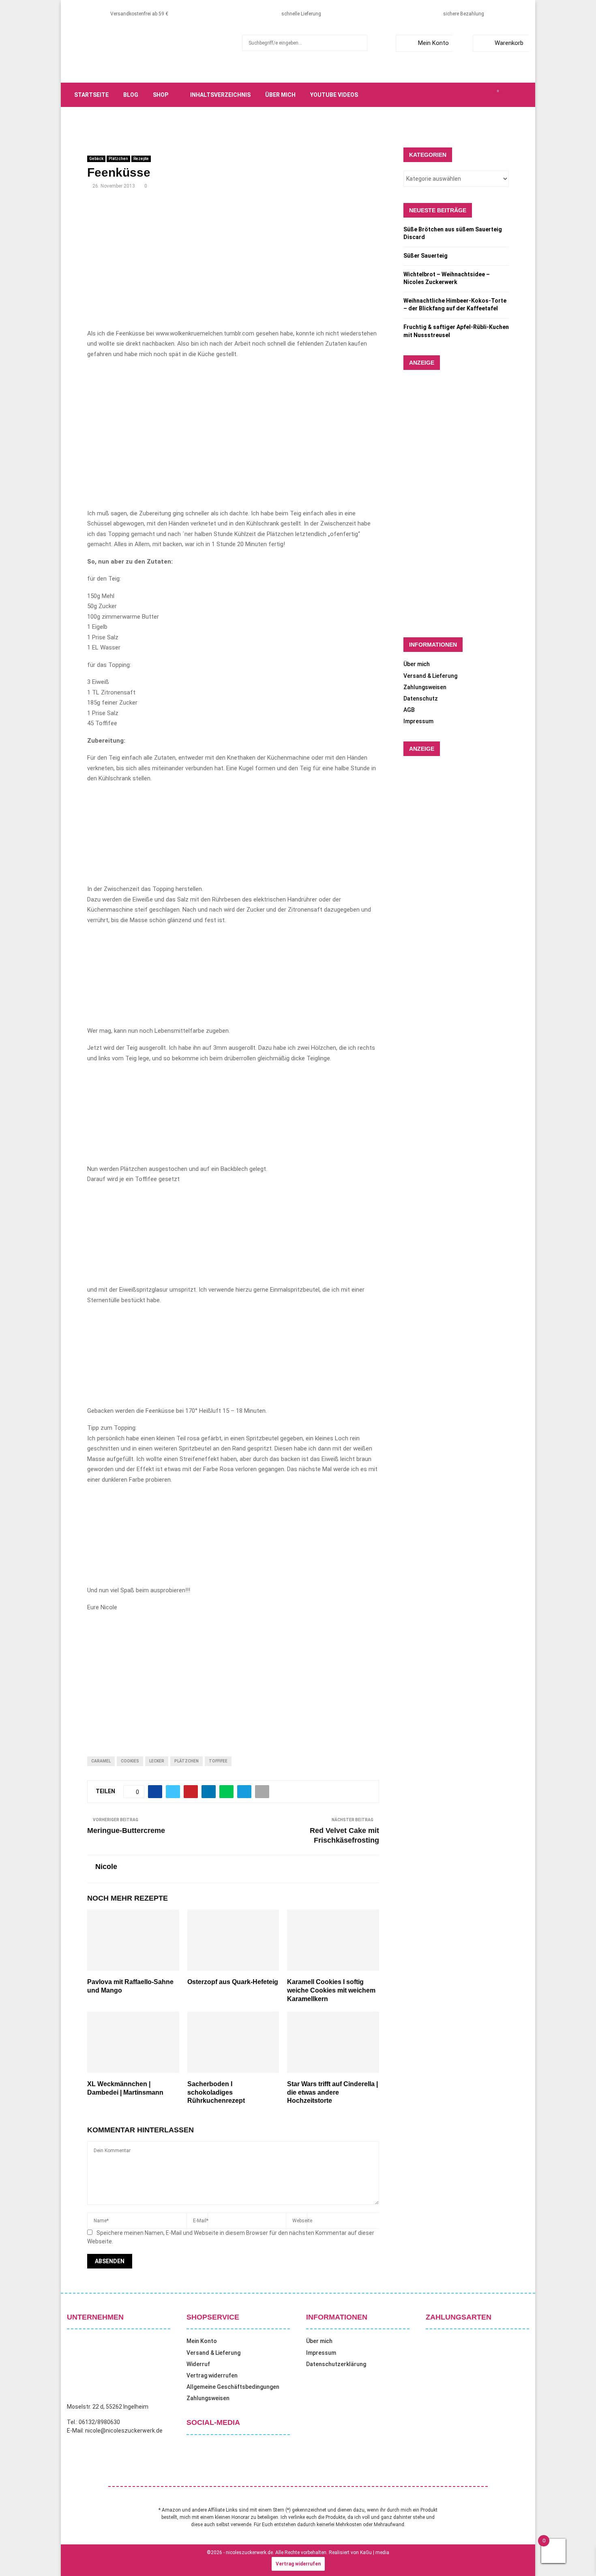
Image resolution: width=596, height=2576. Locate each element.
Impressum (418, 721)
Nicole (106, 1867)
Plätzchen (118, 159)
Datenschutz (421, 698)
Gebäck (96, 159)
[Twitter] (462, 95)
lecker (157, 1761)
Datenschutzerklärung (336, 2364)
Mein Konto (433, 43)
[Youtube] (489, 95)
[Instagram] (471, 95)
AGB (409, 710)
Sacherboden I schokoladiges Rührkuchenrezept (216, 2092)
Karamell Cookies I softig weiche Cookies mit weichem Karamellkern (331, 1990)
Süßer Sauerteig (426, 256)
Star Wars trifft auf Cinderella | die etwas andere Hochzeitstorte (332, 2092)
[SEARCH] (359, 43)
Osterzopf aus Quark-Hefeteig (233, 1982)
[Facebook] (453, 95)
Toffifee (218, 1761)
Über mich (280, 95)
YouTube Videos (334, 95)
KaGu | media (375, 2553)
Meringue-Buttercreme (126, 1831)
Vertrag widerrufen (212, 2375)
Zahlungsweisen (425, 687)
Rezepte (141, 159)
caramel (101, 1761)
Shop (161, 95)
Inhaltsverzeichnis (220, 95)
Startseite (91, 95)
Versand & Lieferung (430, 676)
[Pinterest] (480, 95)
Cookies (130, 1761)
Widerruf (198, 2364)
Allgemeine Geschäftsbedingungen (233, 2387)
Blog (131, 95)
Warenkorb (509, 43)
